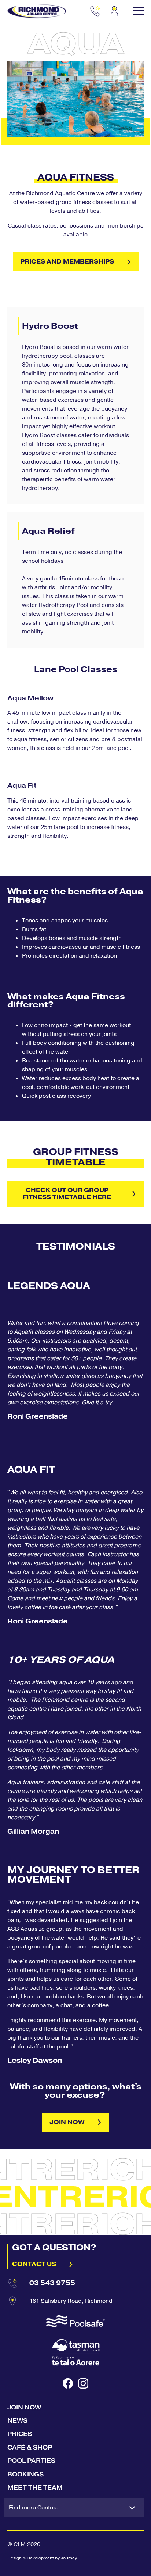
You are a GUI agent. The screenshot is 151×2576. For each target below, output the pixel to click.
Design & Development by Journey (42, 2558)
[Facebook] (68, 2383)
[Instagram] (83, 2383)
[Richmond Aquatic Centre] (37, 11)
